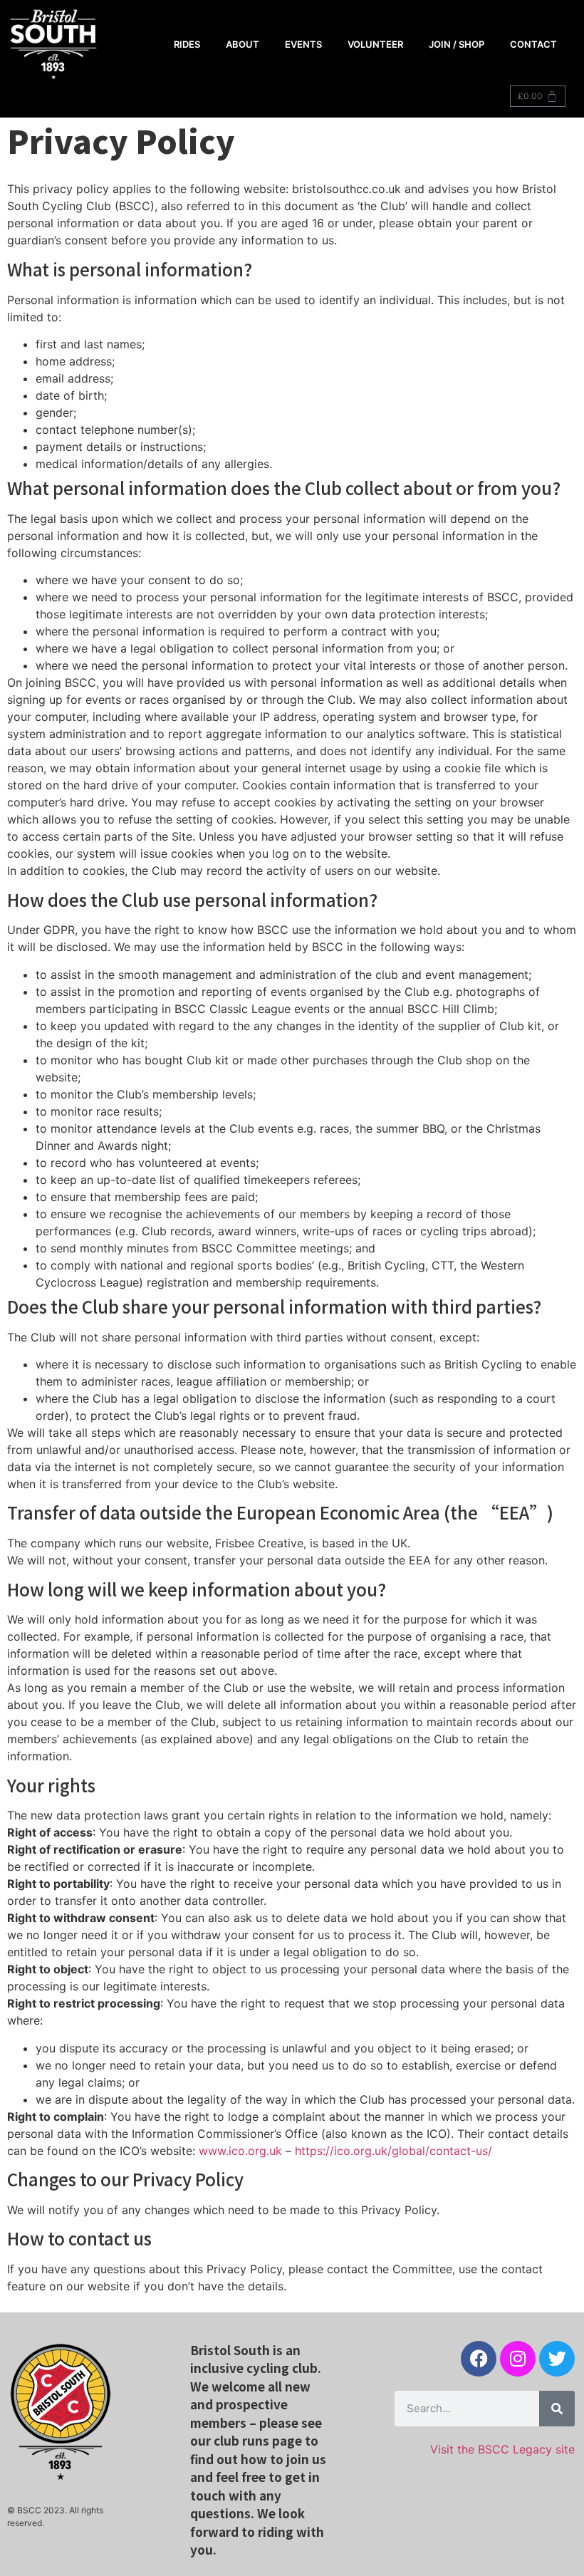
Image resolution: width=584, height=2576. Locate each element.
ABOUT (243, 44)
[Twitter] (557, 2359)
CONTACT (533, 44)
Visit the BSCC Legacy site (502, 2449)
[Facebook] (479, 2359)
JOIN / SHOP (457, 44)
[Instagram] (518, 2359)
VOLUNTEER (375, 44)
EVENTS (303, 44)
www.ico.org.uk (240, 2151)
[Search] (557, 2409)
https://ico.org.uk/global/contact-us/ (393, 2151)
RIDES (187, 44)
